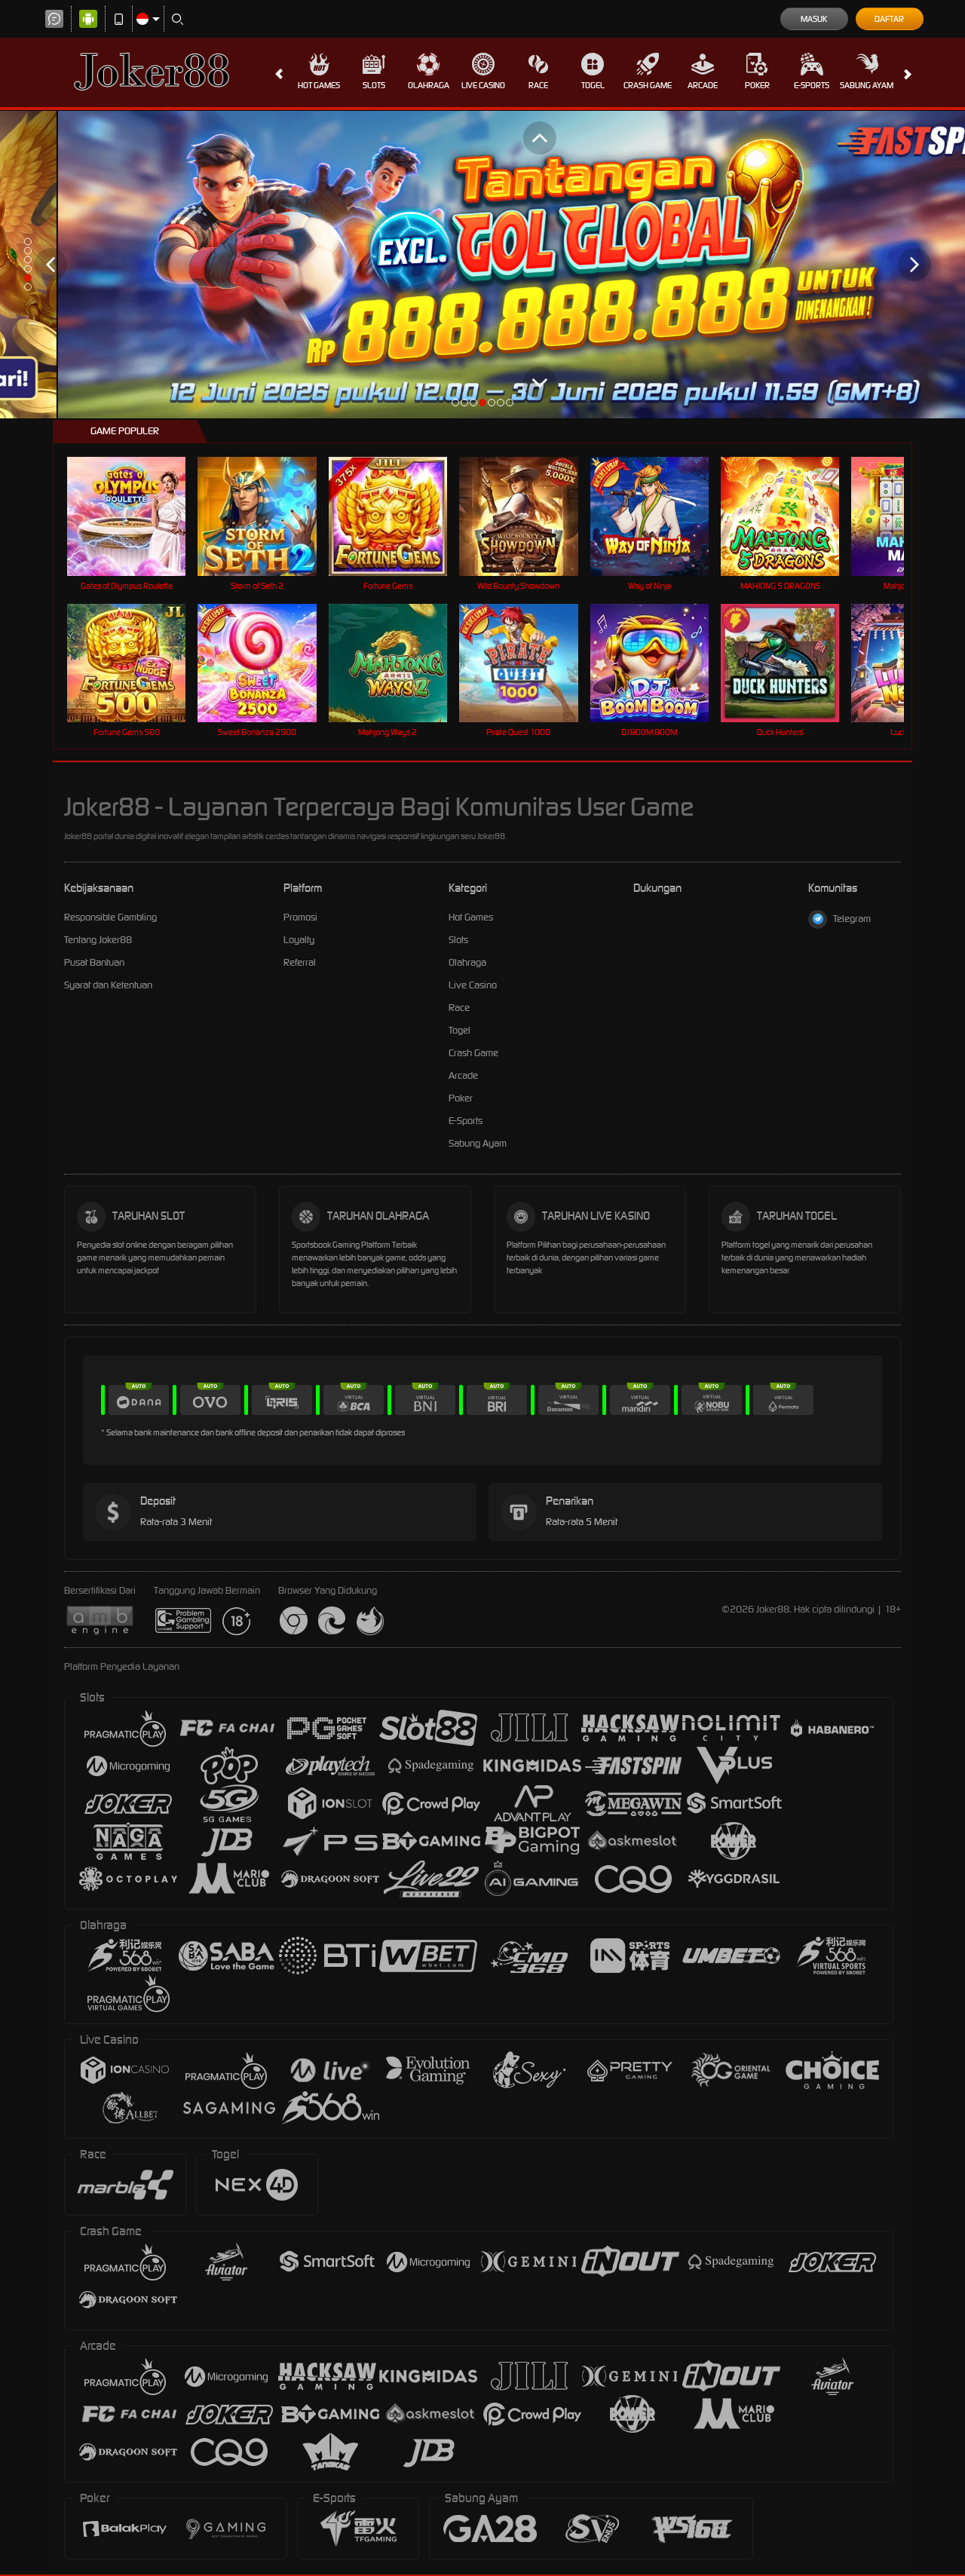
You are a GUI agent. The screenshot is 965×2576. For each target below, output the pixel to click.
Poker (757, 85)
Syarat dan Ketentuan (108, 985)
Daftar (889, 19)
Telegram (852, 919)
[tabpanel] (482, 265)
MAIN (136, 516)
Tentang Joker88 (98, 940)
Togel (593, 85)
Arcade (703, 85)
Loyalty (299, 940)
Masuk (814, 19)
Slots (374, 85)
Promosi (300, 917)
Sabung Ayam (867, 85)
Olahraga (429, 85)
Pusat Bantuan (94, 962)
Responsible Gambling (110, 917)
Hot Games (319, 85)
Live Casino (483, 85)
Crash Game (648, 85)
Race (538, 85)
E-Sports (812, 85)
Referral (300, 962)
